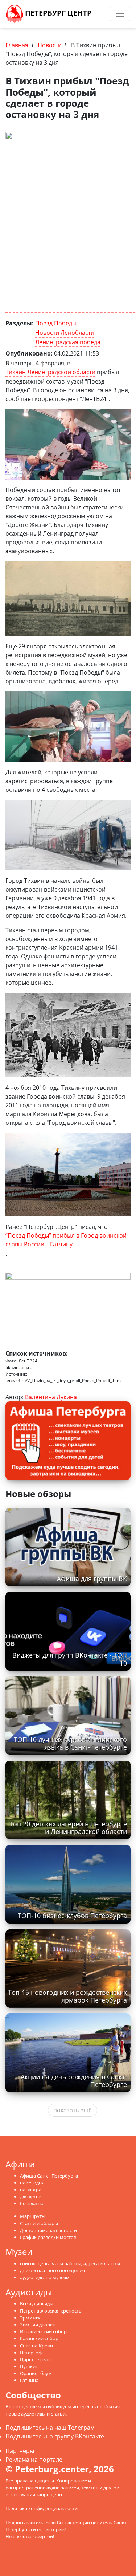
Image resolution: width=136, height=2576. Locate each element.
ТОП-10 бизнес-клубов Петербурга (72, 1916)
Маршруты (33, 2216)
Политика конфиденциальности (42, 2508)
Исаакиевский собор (43, 2331)
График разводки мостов (48, 2237)
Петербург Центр (57, 13)
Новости (50, 45)
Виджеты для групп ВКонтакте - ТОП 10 (70, 1659)
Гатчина (29, 2380)
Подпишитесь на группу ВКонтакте (55, 2436)
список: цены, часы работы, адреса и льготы (70, 2263)
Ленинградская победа (68, 342)
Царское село (35, 2359)
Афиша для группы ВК (92, 1579)
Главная (17, 45)
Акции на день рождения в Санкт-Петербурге (74, 2081)
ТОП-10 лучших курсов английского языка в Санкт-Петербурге (70, 1743)
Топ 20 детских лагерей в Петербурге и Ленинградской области (68, 1828)
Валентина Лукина (51, 1397)
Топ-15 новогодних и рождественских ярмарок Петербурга (67, 1996)
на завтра (31, 2190)
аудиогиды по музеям (45, 2277)
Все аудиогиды (37, 2303)
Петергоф (31, 2353)
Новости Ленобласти (65, 333)
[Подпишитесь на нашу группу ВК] (104, 14)
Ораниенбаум (36, 2373)
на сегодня (32, 2183)
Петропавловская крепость (51, 2311)
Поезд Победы (56, 323)
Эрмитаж (30, 2318)
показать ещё (73, 2110)
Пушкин (29, 2366)
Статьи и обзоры (39, 2223)
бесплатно (32, 2203)
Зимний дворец (38, 2325)
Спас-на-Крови (36, 2346)
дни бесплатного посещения (52, 2270)
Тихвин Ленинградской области (50, 372)
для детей (31, 2196)
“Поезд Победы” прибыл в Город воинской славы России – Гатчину (66, 1240)
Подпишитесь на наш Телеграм (50, 2428)
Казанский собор (39, 2338)
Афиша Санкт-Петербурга (49, 2176)
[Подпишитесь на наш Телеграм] (97, 14)
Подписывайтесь (24, 2523)
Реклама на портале (34, 2460)
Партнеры (20, 2451)
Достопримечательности (48, 2230)
